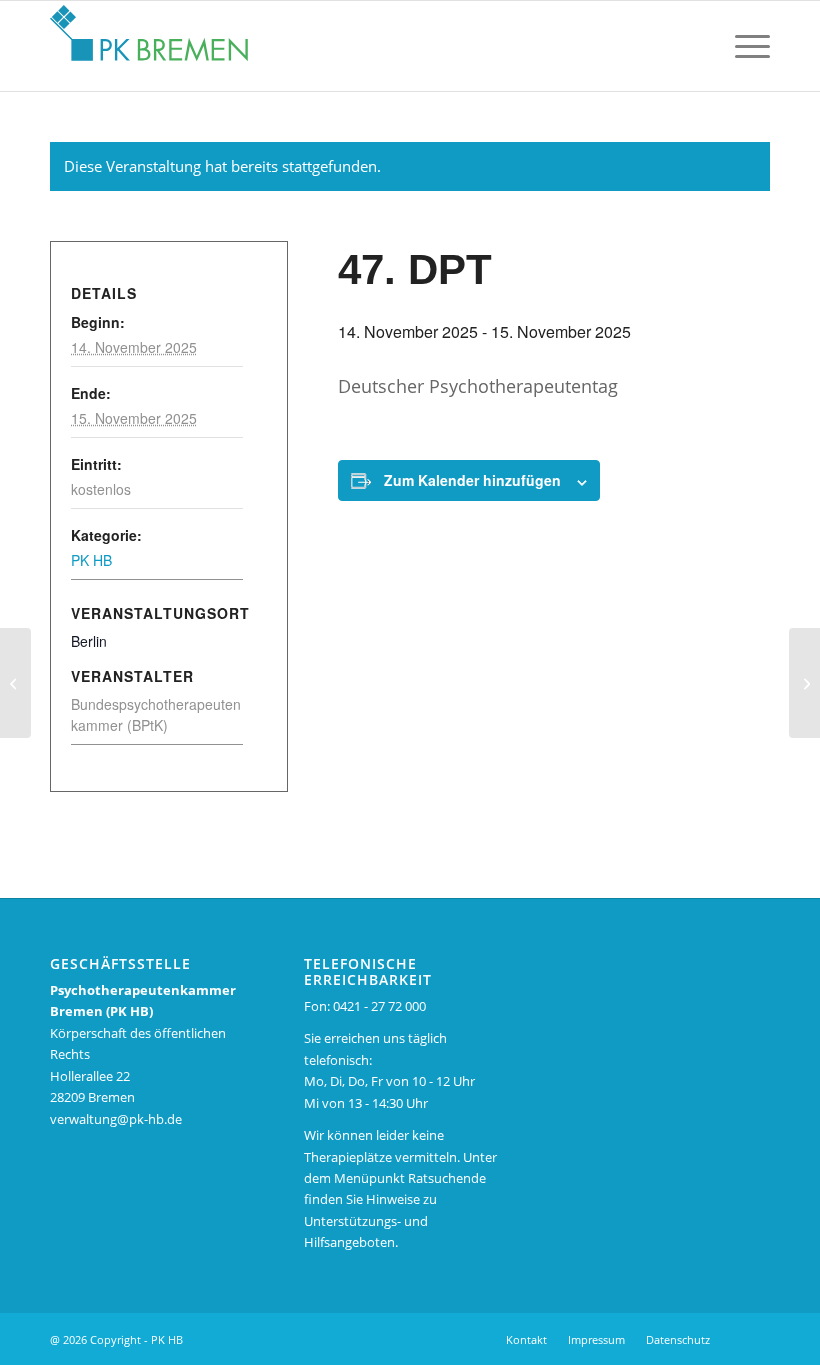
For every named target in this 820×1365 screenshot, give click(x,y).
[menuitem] (695, 46)
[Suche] (695, 46)
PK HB (91, 560)
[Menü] (742, 46)
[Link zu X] (755, 1339)
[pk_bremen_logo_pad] (149, 41)
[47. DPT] (15, 683)
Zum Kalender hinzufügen (472, 480)
